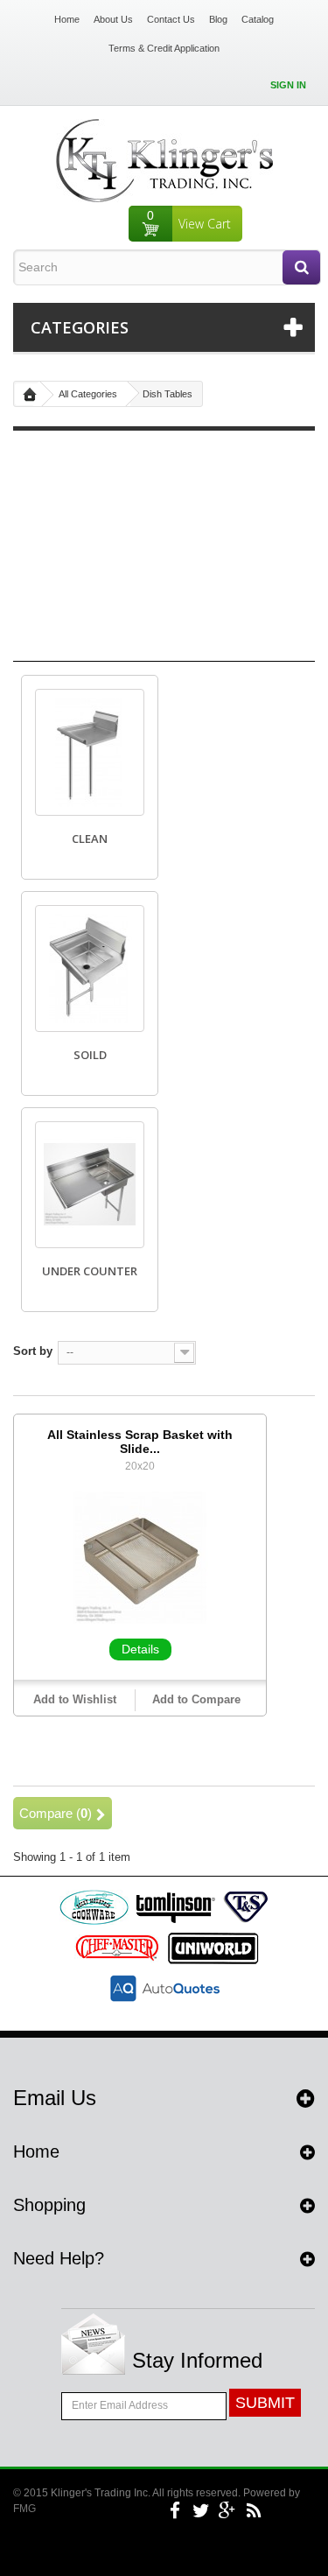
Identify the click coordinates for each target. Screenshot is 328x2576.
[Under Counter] (90, 1185)
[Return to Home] (30, 394)
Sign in (288, 85)
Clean (90, 839)
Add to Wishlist (75, 1699)
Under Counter (90, 1271)
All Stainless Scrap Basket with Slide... (140, 1442)
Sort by (33, 1351)
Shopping (49, 2205)
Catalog (258, 19)
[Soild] (90, 969)
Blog (218, 19)
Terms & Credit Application (164, 48)
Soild (90, 1055)
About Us (113, 19)
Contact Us (171, 19)
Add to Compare (196, 1699)
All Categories (88, 394)
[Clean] (90, 752)
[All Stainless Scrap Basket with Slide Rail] (140, 1557)
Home (67, 19)
